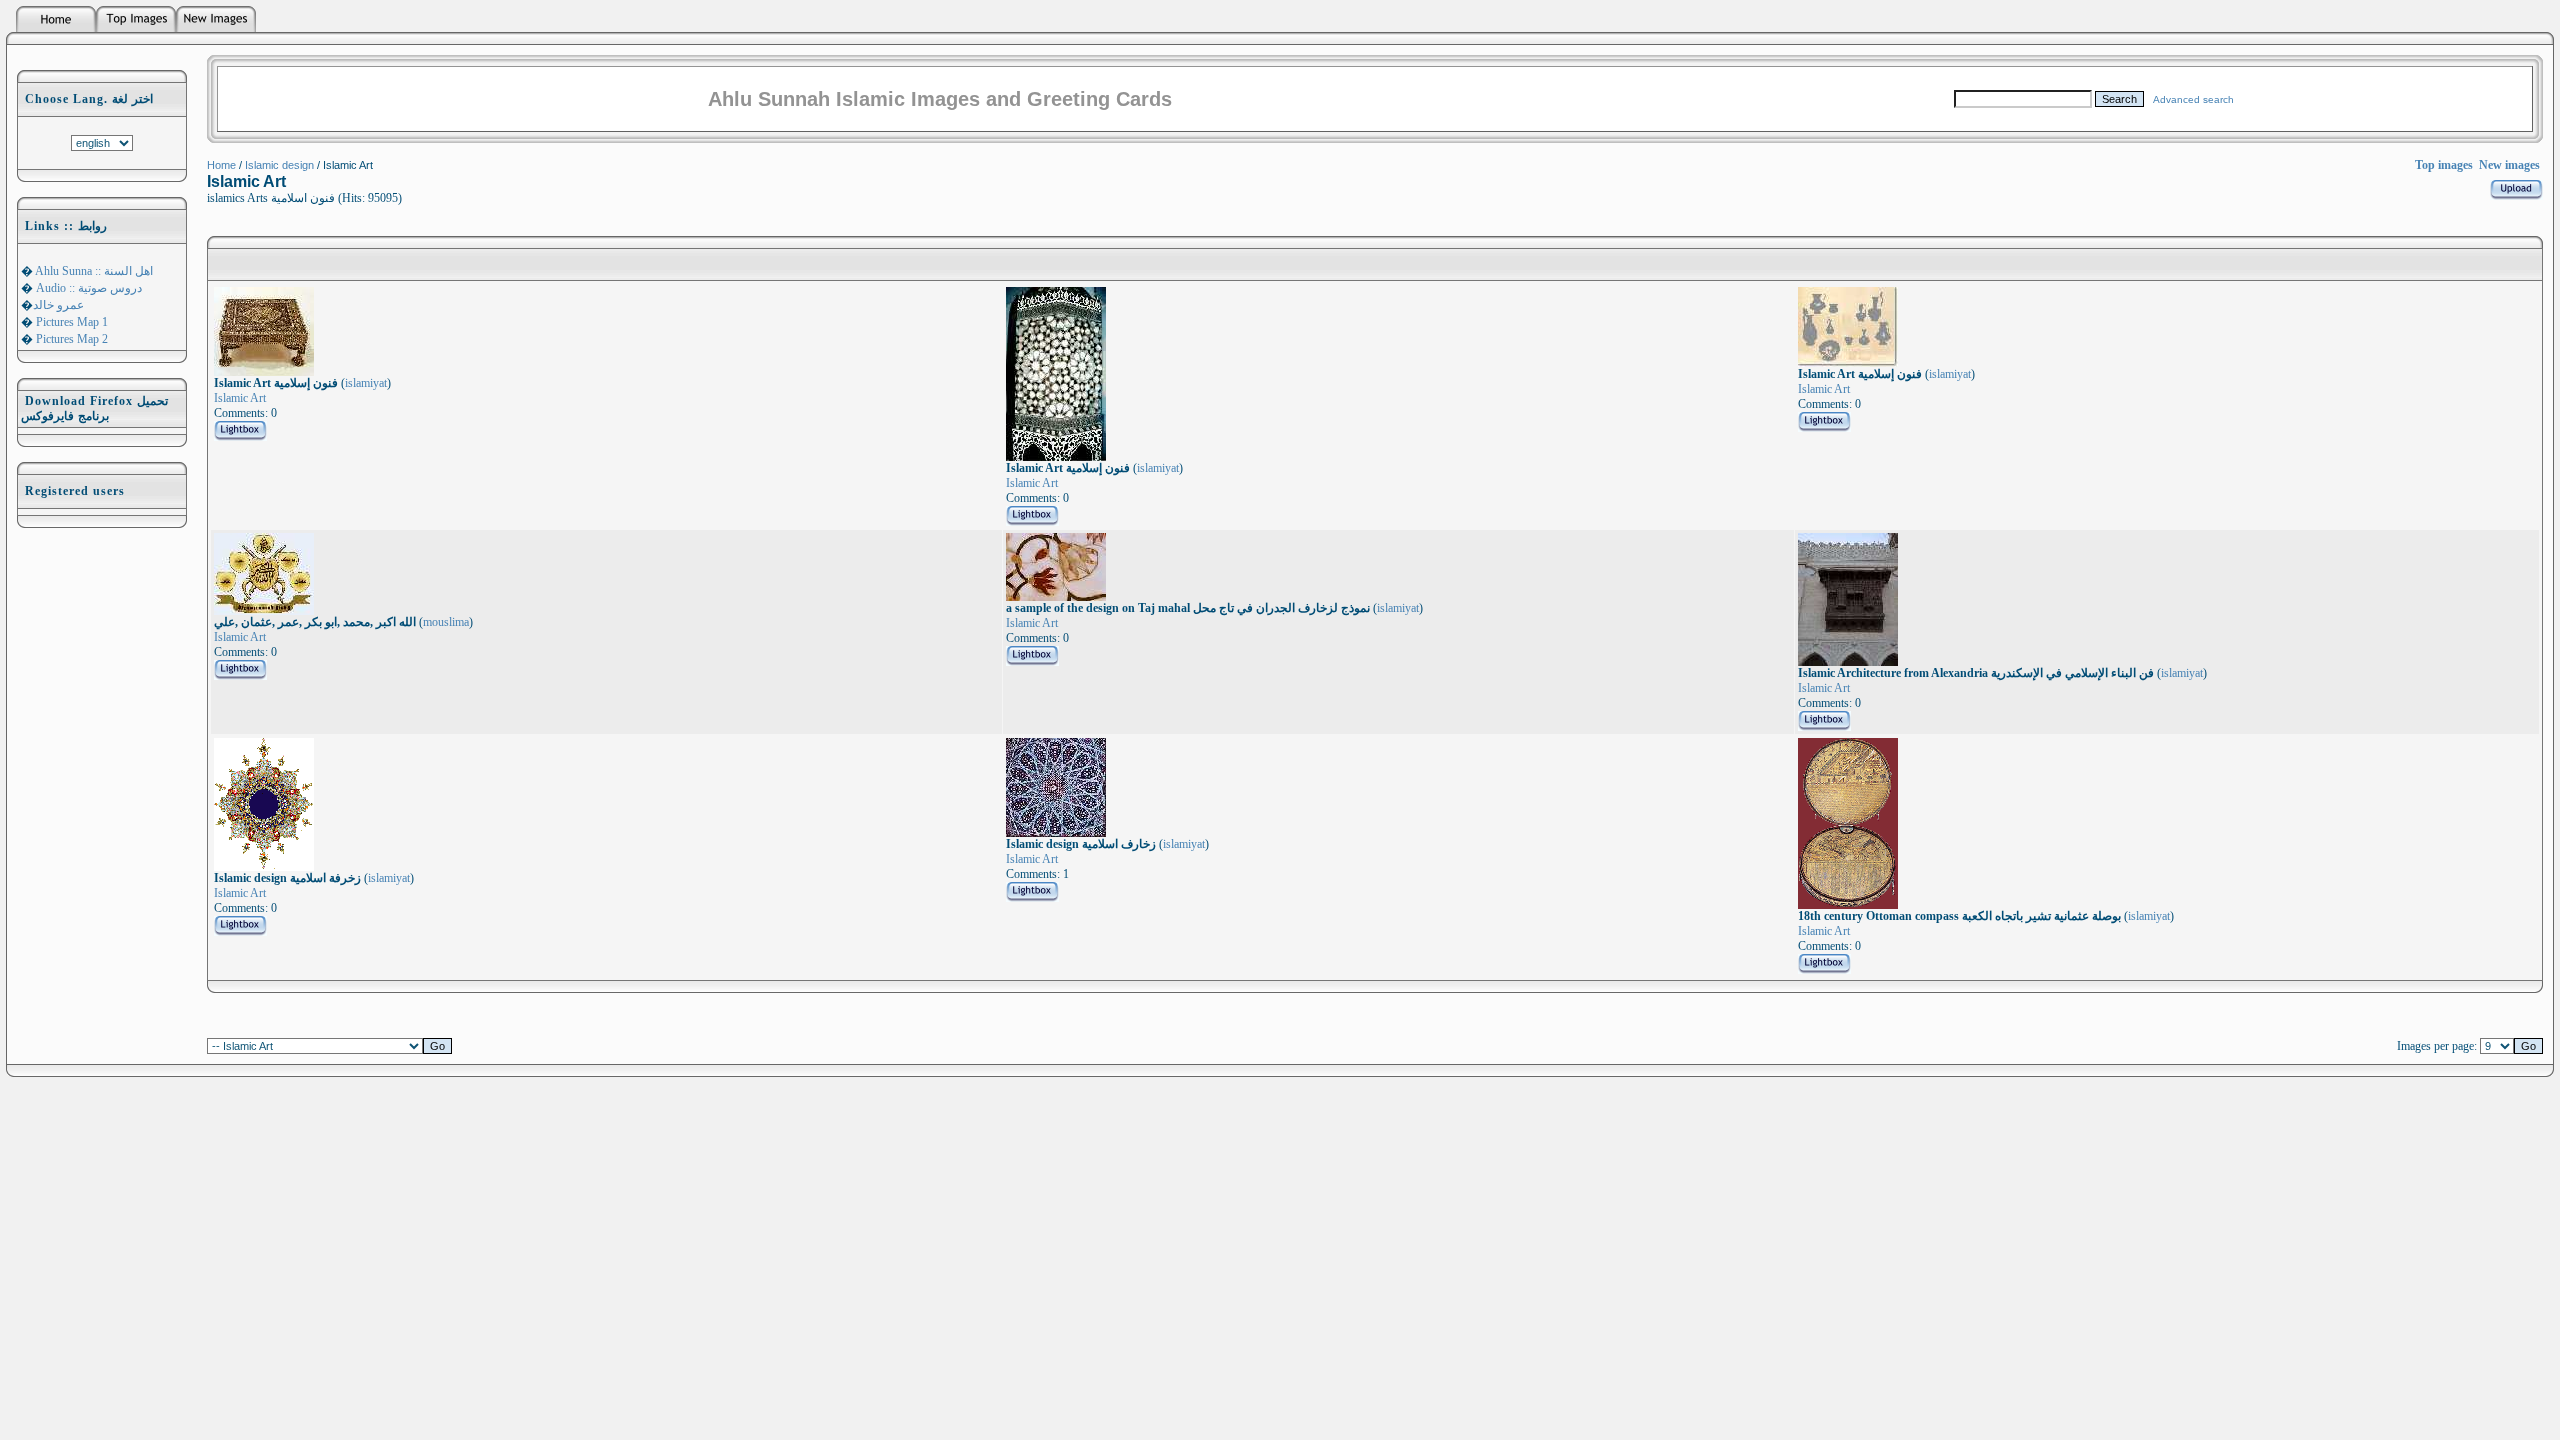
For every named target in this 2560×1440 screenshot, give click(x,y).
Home (221, 165)
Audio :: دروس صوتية (87, 288)
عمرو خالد (58, 305)
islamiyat (366, 383)
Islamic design (279, 165)
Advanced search (2193, 99)
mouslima (446, 622)
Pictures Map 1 (70, 322)
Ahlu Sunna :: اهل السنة (93, 271)
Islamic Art (240, 398)
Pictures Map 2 (70, 339)
